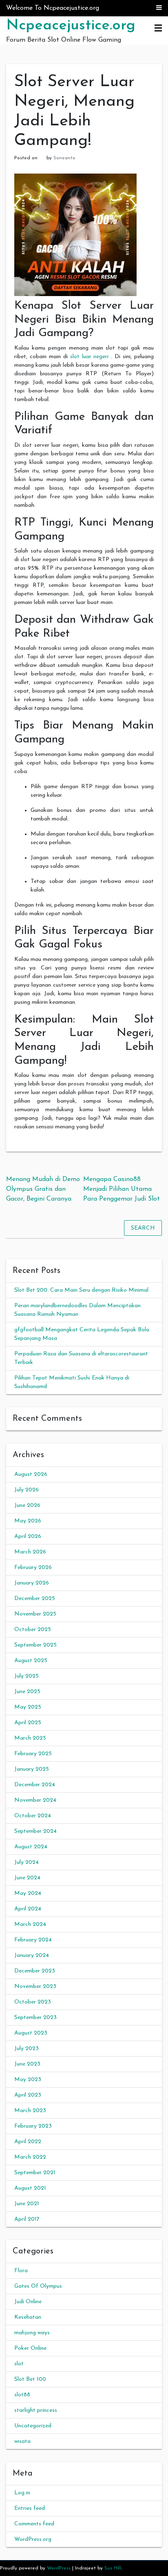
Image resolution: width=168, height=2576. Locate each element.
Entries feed (30, 2508)
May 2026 (28, 1521)
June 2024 (27, 1878)
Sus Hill (113, 2568)
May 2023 (28, 2080)
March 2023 (30, 2111)
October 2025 (33, 1630)
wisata (22, 2441)
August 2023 (31, 2033)
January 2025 (32, 1769)
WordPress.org (33, 2539)
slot (19, 2364)
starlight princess (36, 2410)
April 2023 (28, 2095)
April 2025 (28, 1723)
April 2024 (28, 1909)
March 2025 (30, 1738)
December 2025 (35, 1599)
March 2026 (30, 1552)
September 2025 (35, 1645)
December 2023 (35, 1971)
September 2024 (35, 1831)
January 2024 (32, 1955)
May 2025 (28, 1707)
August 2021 (30, 2188)
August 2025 (31, 1661)
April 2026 (28, 1536)
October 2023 (33, 2002)
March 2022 (30, 2157)
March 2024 (30, 1924)
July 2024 (27, 1862)
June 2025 (27, 1692)
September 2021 (35, 2173)
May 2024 (28, 1893)
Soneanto (64, 158)
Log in (22, 2493)
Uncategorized (33, 2426)
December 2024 (35, 1785)
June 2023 (27, 2064)
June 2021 (27, 2204)
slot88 (22, 2395)
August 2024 (31, 1847)
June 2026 (27, 1505)
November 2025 (35, 1614)
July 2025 (27, 1676)
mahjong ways (32, 2333)
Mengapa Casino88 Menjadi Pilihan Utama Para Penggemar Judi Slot (122, 1189)
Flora (21, 2271)
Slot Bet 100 (30, 2379)
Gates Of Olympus (38, 2286)
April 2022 (28, 2142)
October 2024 (33, 1816)
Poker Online (30, 2348)
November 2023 (35, 1987)
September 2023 (35, 2018)
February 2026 (33, 1568)
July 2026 (27, 1490)
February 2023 (33, 2126)
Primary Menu (158, 29)
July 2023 (27, 2049)
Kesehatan (28, 2317)
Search (143, 1228)
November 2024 (35, 1800)
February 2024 (33, 1940)
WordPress (59, 2568)
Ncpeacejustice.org (71, 26)
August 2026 (31, 1474)
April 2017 (27, 2219)
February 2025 (33, 1754)
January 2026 (32, 1583)
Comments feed (34, 2524)
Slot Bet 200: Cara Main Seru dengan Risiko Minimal (81, 1290)
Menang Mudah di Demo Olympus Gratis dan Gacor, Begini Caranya (43, 1189)
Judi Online (28, 2302)
